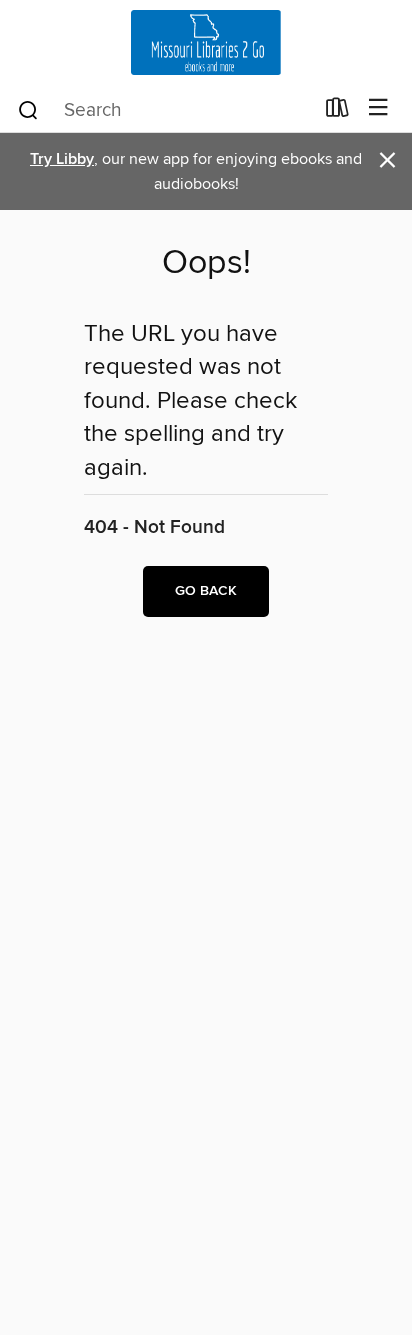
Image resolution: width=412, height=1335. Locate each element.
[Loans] (337, 112)
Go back (206, 591)
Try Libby (62, 159)
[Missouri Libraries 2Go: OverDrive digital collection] (206, 42)
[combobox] (164, 110)
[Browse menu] (378, 108)
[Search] (28, 109)
